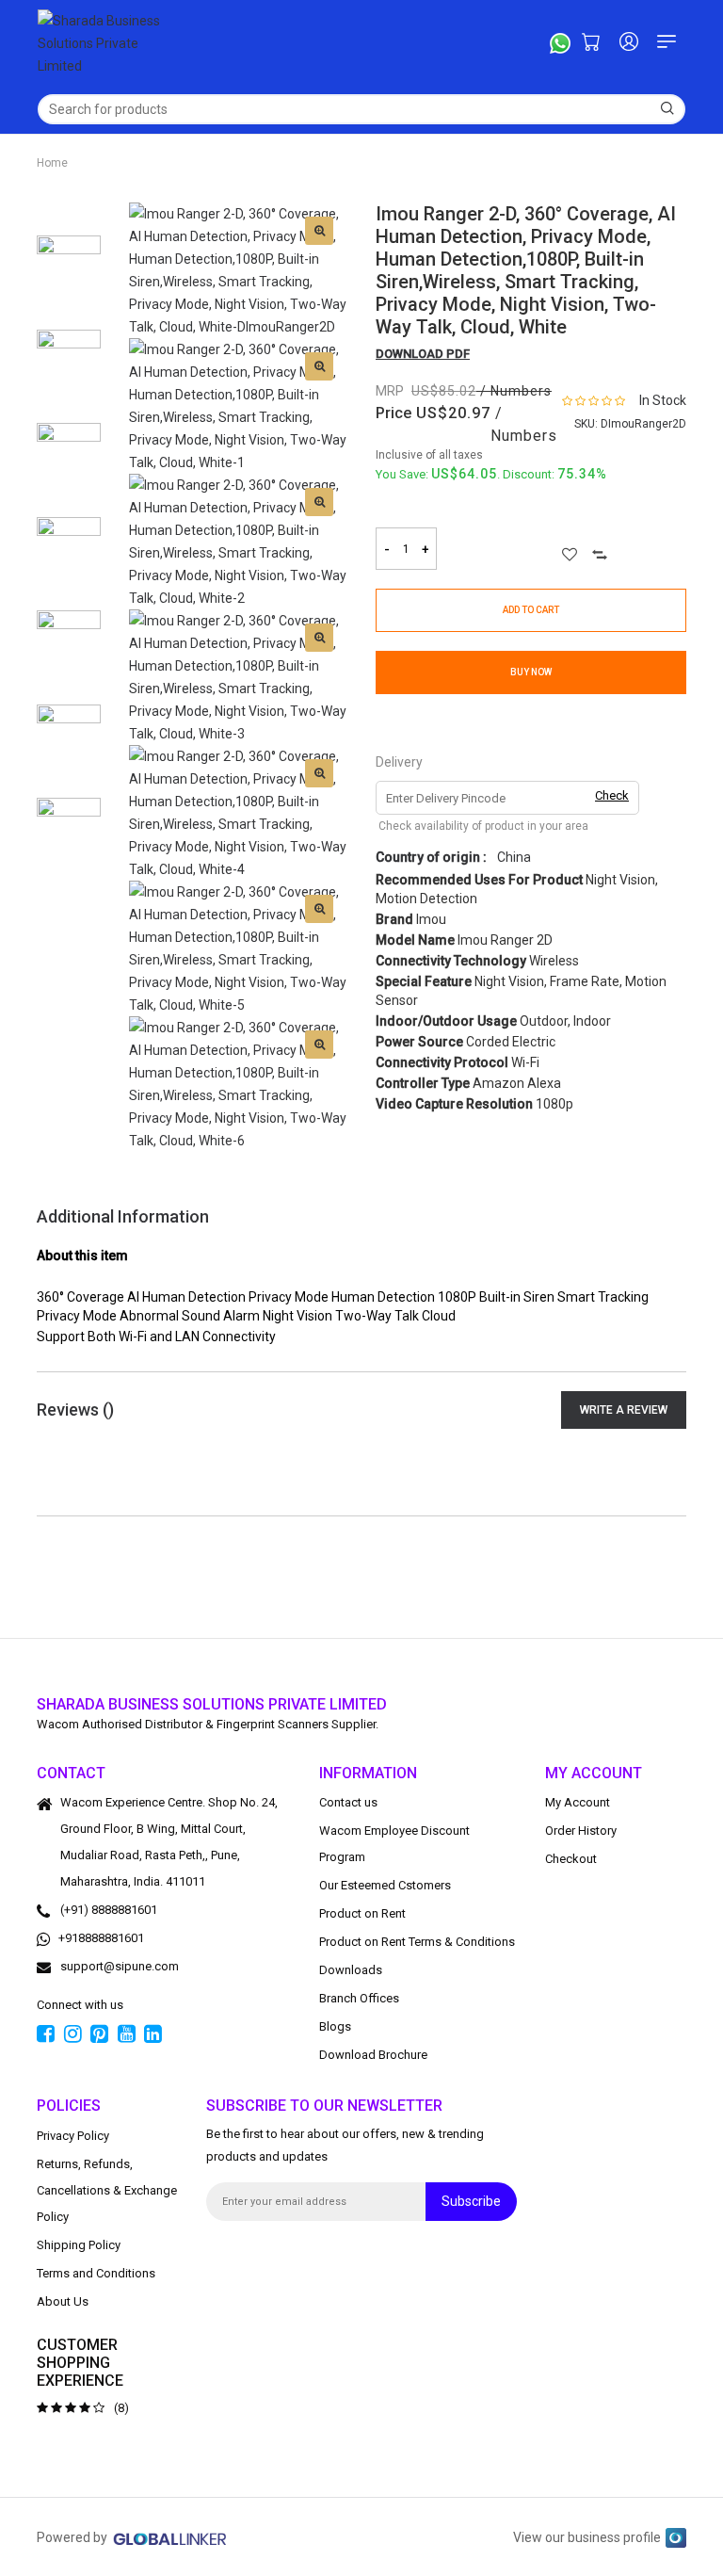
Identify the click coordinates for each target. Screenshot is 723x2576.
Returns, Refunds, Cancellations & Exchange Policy (107, 2189)
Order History (581, 1831)
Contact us (348, 1802)
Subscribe (471, 2201)
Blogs (335, 2026)
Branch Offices (359, 1998)
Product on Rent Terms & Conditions (417, 1942)
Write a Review (624, 1410)
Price (394, 413)
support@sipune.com (120, 1966)
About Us (63, 2301)
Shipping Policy (79, 2244)
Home (52, 163)
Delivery (399, 762)
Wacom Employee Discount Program (394, 1844)
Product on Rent (362, 1913)
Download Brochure (373, 2055)
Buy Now (531, 672)
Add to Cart (531, 610)
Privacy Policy (73, 2135)
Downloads (351, 1970)
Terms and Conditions (96, 2272)
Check (612, 795)
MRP (390, 391)
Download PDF (423, 354)
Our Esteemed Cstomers (385, 1885)
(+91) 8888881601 (109, 1910)
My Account (578, 1802)
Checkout (571, 1859)
